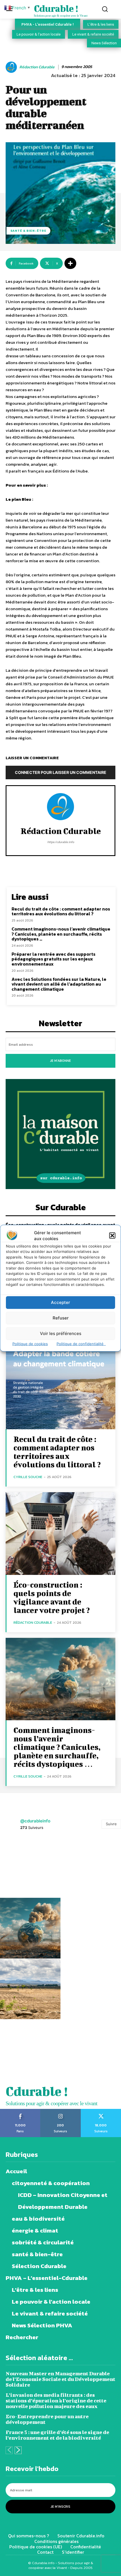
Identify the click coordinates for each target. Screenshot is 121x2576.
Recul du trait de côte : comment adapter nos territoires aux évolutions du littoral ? (61, 911)
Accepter (60, 1302)
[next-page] (18, 2450)
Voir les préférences (61, 1333)
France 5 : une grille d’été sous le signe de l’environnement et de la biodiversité (57, 2435)
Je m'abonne (60, 1061)
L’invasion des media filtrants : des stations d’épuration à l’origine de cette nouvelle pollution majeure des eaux (56, 2401)
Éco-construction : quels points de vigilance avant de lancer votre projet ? (52, 1597)
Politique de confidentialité (81, 1343)
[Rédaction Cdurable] (12, 67)
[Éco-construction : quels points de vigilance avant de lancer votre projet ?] (60, 1534)
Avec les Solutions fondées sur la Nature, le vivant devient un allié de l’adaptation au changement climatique (59, 984)
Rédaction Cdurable (37, 67)
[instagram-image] (30, 1867)
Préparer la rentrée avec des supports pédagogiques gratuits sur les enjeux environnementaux (53, 959)
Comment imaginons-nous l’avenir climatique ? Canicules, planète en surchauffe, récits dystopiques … (61, 934)
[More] (70, 263)
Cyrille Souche (28, 1477)
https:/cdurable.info (61, 842)
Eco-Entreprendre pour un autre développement (47, 2419)
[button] (112, 1236)
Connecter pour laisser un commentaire (61, 772)
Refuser (61, 1318)
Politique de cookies (30, 1343)
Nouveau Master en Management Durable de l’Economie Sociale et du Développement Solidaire (60, 2379)
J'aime (20, 2111)
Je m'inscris (60, 2507)
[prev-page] (9, 2450)
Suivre (111, 1824)
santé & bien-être (28, 231)
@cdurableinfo (35, 1821)
